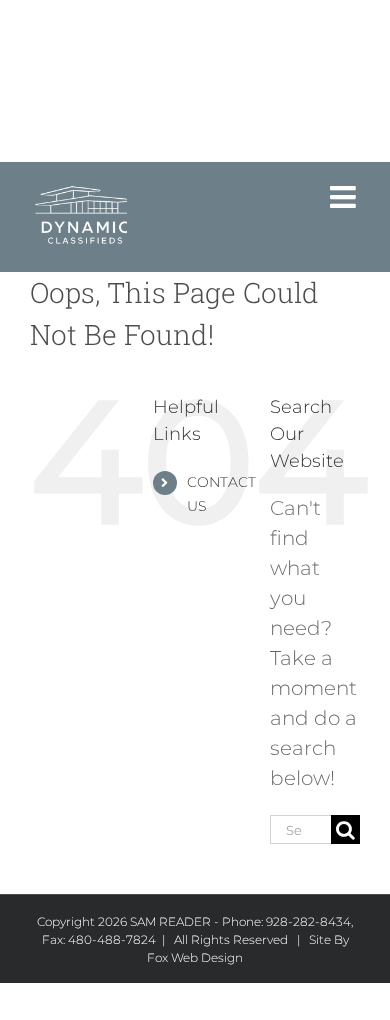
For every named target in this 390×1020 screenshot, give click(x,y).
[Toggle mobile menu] (345, 197)
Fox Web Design (195, 957)
